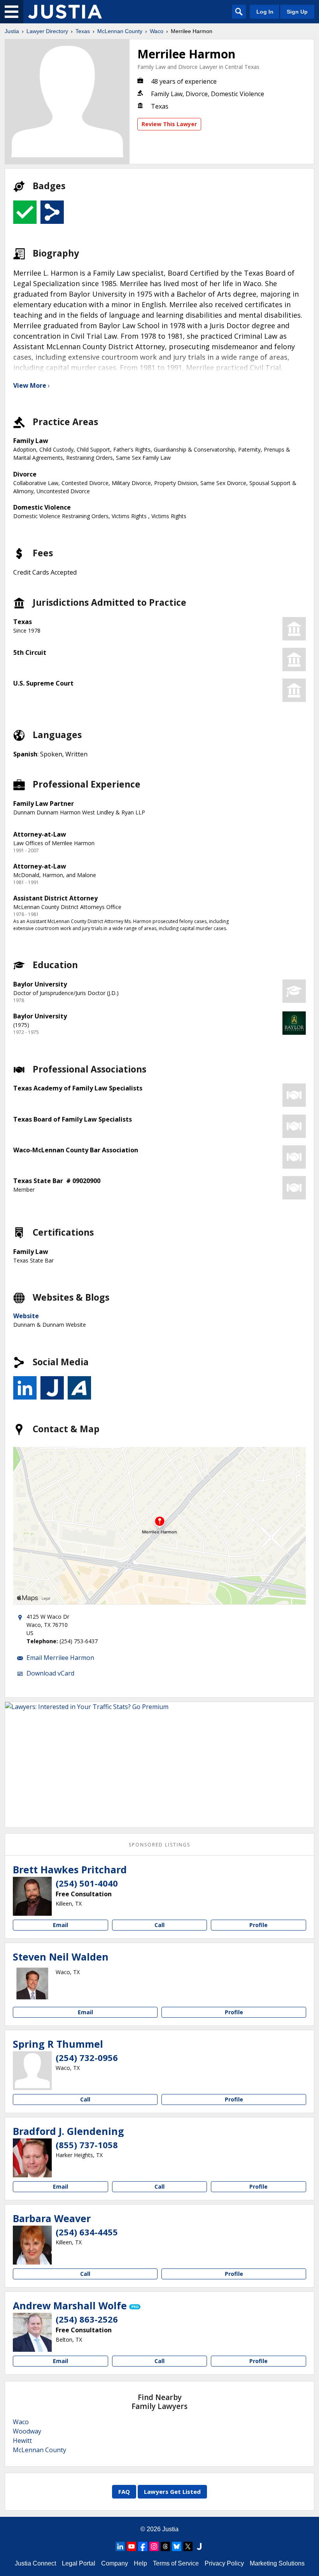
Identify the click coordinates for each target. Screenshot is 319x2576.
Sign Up (297, 12)
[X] (188, 2546)
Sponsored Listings (159, 1845)
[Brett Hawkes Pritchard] (32, 1896)
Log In (265, 12)
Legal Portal (79, 2563)
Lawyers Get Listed (172, 2492)
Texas (83, 31)
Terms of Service (176, 2563)
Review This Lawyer (169, 124)
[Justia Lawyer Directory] (65, 12)
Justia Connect (35, 2563)
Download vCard (50, 1673)
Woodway (27, 2431)
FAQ (124, 2492)
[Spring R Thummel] (32, 2071)
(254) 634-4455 (87, 2232)
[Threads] (165, 2546)
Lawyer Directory (47, 31)
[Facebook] (143, 2546)
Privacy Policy (224, 2563)
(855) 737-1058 (87, 2145)
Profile (259, 1925)
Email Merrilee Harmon (60, 1658)
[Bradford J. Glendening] (32, 2158)
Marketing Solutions (277, 2563)
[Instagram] (154, 2546)
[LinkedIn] (120, 2546)
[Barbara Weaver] (32, 2245)
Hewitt (22, 2441)
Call (159, 1925)
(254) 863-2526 (87, 2319)
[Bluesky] (177, 2546)
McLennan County (120, 31)
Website (26, 1316)
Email (60, 1925)
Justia (12, 31)
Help (140, 2563)
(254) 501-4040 (87, 1883)
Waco (157, 31)
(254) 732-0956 (87, 2057)
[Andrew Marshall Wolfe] (32, 2332)
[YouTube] (131, 2546)
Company (115, 2563)
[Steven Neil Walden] (32, 1983)
